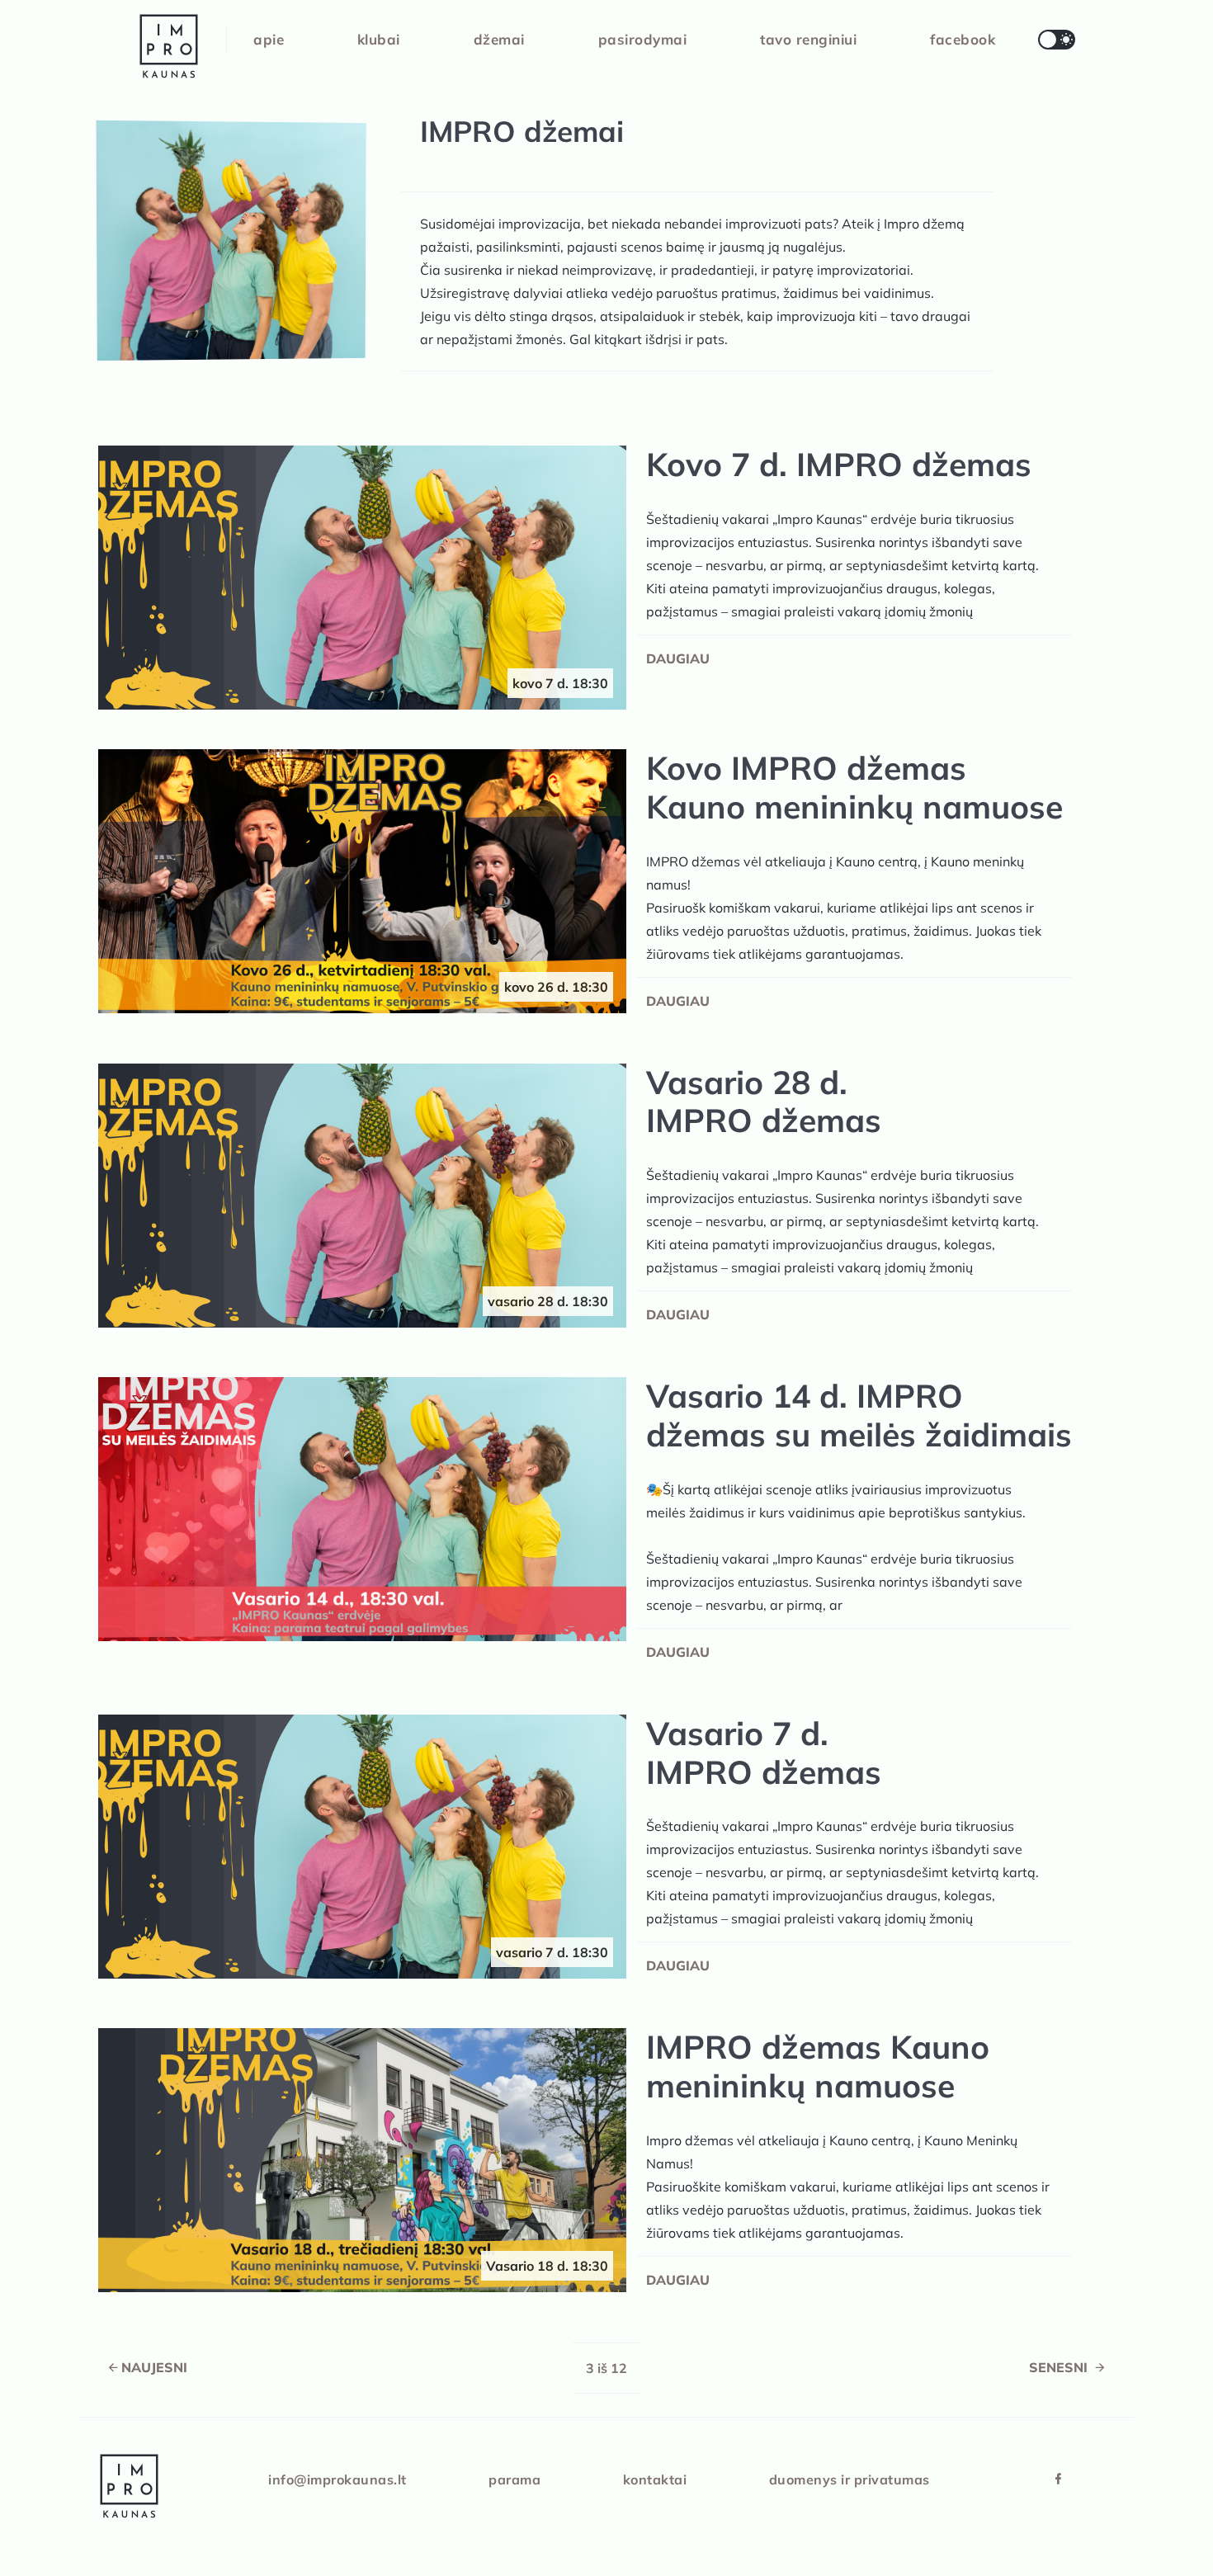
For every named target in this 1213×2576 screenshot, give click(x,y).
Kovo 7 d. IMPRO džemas (839, 465)
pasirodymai (643, 39)
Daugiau (678, 658)
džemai (499, 39)
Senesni (1060, 2367)
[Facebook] (1058, 2479)
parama (514, 2479)
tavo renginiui (808, 39)
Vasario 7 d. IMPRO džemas (764, 1753)
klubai (379, 39)
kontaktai (655, 2479)
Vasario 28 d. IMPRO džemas (764, 1102)
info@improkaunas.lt (337, 2479)
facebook (963, 39)
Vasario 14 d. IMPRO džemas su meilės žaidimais (859, 1416)
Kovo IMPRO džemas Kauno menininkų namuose (854, 788)
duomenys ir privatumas (850, 2479)
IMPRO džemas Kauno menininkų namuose (818, 2067)
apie (269, 39)
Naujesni (154, 2367)
